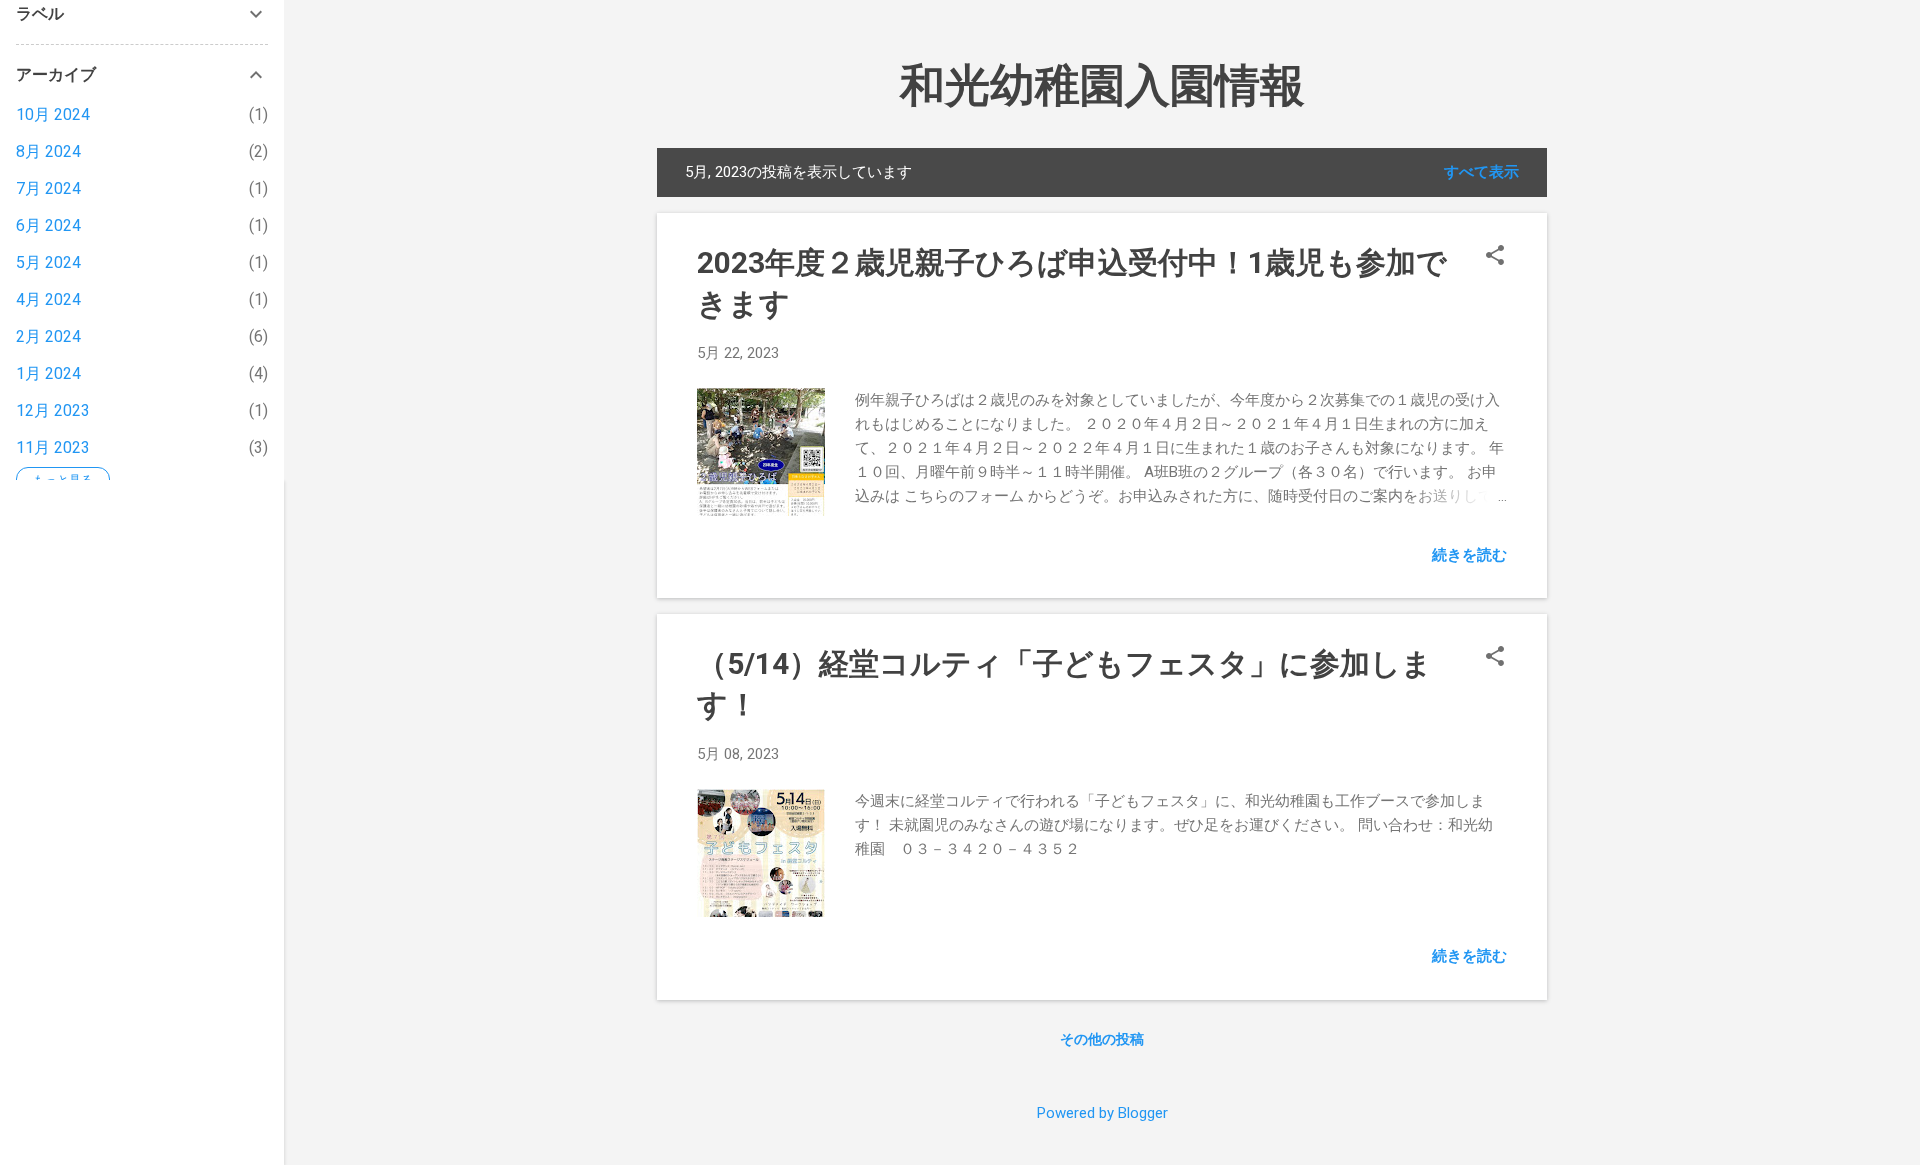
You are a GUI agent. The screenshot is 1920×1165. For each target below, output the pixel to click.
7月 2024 (48, 188)
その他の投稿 (1102, 1039)
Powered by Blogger (1102, 1113)
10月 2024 (53, 114)
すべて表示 (1481, 172)
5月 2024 (48, 262)
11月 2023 (53, 447)
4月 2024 (48, 299)
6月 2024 (48, 225)
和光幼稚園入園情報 (1102, 85)
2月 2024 (48, 336)
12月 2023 (53, 410)
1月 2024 (48, 373)
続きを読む (1469, 555)
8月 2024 (48, 151)
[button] (1495, 257)
